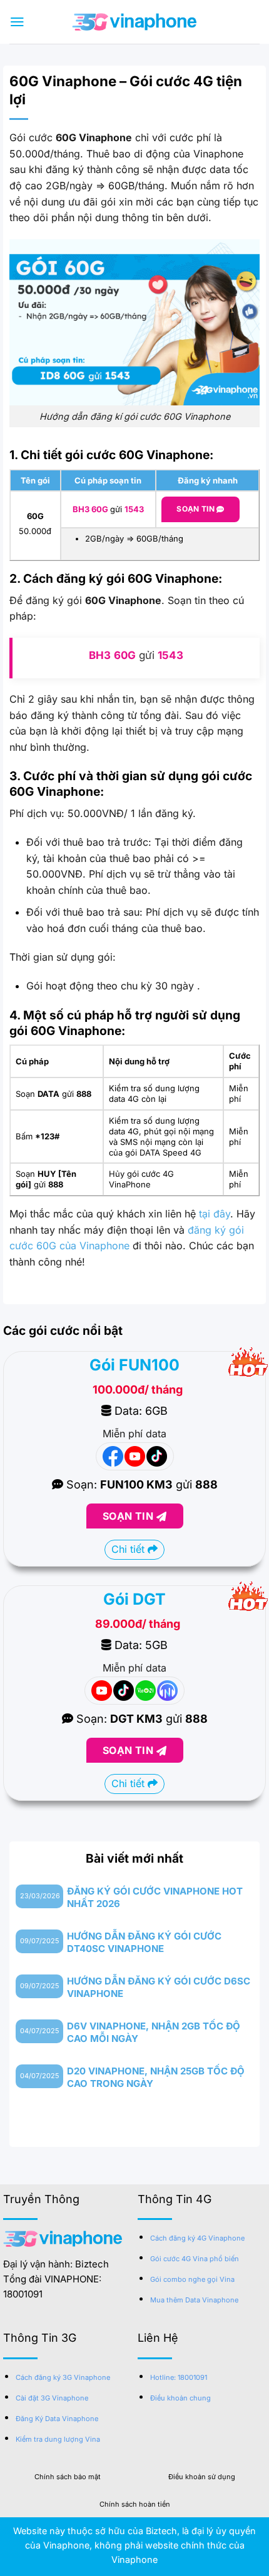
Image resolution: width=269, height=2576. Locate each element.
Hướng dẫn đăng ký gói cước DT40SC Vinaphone (144, 1942)
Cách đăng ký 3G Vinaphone (63, 2377)
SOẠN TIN (129, 1516)
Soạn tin (196, 509)
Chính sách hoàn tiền (135, 2504)
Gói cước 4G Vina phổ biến (195, 2259)
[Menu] (17, 22)
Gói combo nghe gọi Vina (192, 2279)
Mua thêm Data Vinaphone (194, 2300)
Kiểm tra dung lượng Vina (58, 2439)
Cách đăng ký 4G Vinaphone (197, 2238)
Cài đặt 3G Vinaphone (52, 2398)
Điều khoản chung (180, 2398)
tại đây (215, 1214)
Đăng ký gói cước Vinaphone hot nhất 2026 (155, 1897)
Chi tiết (129, 1549)
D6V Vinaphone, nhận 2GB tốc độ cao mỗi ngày (154, 2032)
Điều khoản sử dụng (202, 2477)
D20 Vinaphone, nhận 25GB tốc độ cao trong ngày (156, 2077)
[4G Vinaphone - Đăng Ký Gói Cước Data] (134, 22)
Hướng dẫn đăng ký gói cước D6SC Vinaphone (159, 1987)
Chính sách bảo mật (68, 2477)
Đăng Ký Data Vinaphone (57, 2419)
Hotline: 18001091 (179, 2377)
